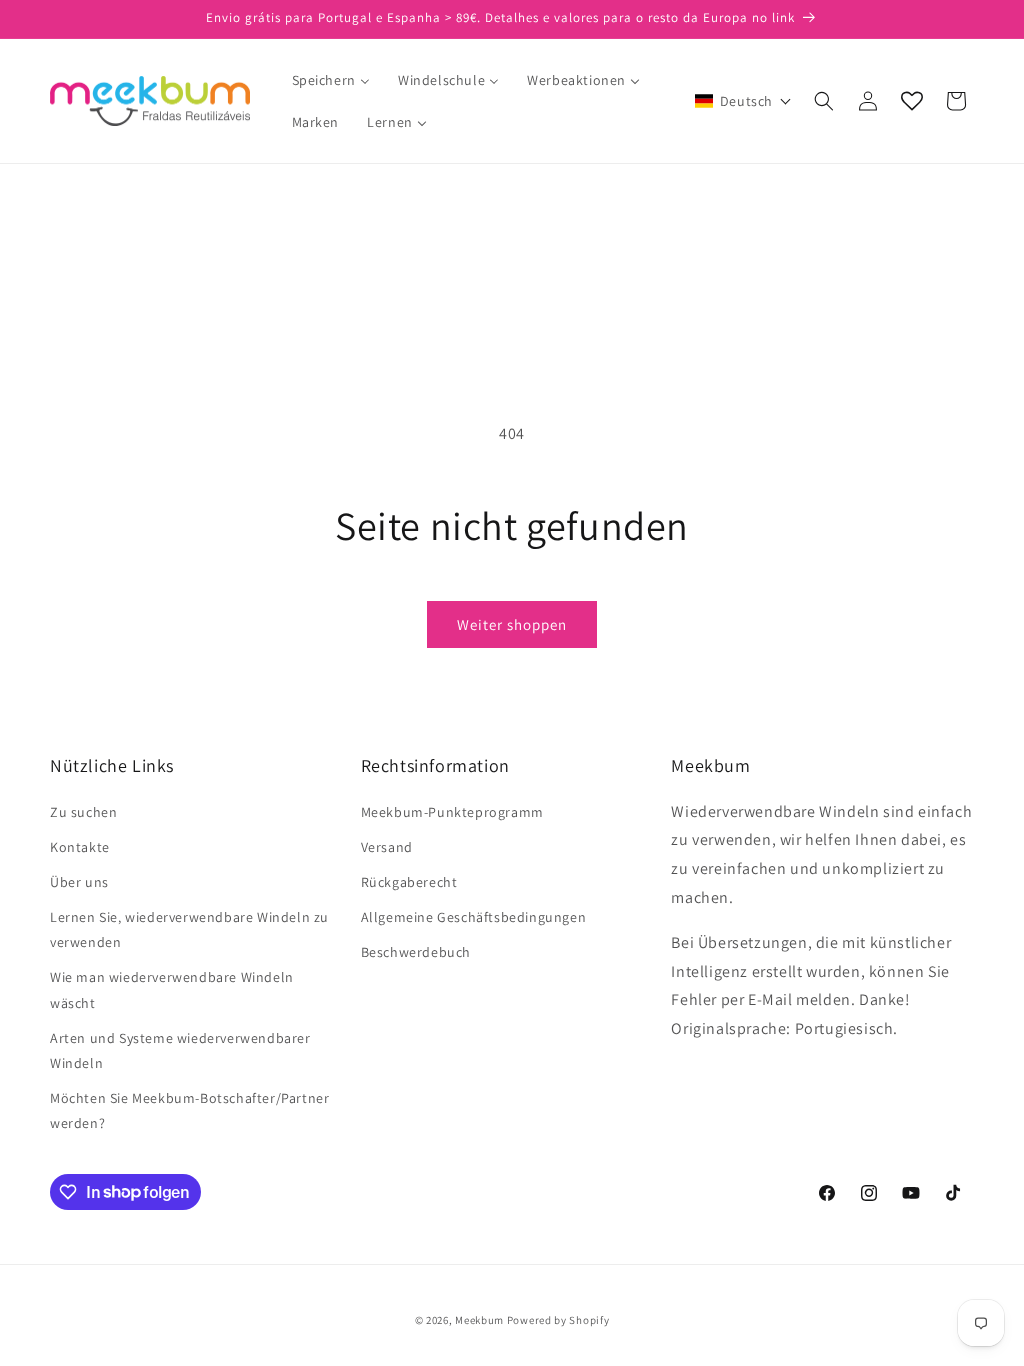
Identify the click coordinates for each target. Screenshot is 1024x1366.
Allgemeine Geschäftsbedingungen (474, 917)
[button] (743, 101)
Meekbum (479, 1320)
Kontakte (80, 847)
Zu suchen (83, 812)
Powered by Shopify (558, 1320)
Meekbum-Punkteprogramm (452, 812)
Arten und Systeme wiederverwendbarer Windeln (180, 1050)
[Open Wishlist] (912, 101)
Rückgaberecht (409, 882)
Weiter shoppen (512, 624)
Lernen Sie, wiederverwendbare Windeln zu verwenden (189, 929)
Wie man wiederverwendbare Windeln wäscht (172, 989)
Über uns (79, 882)
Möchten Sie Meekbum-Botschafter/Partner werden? (189, 1110)
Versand (387, 847)
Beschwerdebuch (416, 952)
